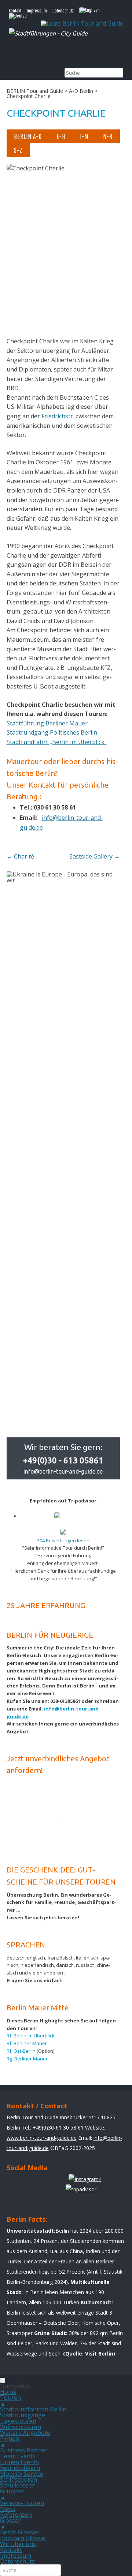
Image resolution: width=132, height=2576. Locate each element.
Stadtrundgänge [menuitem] (23, 2415)
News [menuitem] (8, 2509)
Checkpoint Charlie (56, 113)
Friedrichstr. (58, 416)
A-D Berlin (81, 91)
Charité (20, 856)
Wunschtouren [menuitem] (21, 2427)
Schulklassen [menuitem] (18, 2485)
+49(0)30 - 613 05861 (63, 1460)
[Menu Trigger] (3, 2380)
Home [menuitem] (8, 2392)
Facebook (15, 2183)
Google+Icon (57, 2183)
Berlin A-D (28, 136)
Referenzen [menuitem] (16, 2515)
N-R (108, 136)
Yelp (36, 2183)
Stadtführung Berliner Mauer (47, 723)
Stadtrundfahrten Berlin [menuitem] (33, 2409)
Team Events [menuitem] (18, 2456)
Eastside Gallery (95, 856)
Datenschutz (63, 11)
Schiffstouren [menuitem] (19, 2479)
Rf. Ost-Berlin (21, 2051)
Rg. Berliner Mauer (27, 2059)
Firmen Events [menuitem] (19, 2462)
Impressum (37, 11)
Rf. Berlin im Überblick (31, 2036)
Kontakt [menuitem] (11, 2550)
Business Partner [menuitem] (24, 2450)
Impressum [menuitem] (16, 2556)
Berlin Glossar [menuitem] (19, 2532)
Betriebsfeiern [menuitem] (20, 2468)
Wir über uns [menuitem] (18, 2544)
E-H (61, 136)
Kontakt (15, 11)
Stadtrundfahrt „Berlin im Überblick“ (57, 742)
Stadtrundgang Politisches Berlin (52, 732)
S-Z (18, 150)
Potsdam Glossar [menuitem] (23, 2538)
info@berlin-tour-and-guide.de (63, 1471)
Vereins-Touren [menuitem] (22, 2503)
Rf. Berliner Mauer (27, 2043)
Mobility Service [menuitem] (22, 2474)
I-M (84, 136)
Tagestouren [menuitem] (18, 2421)
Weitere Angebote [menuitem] (25, 2433)
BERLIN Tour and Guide (35, 91)
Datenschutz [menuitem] (17, 2561)
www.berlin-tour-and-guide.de (42, 2138)
